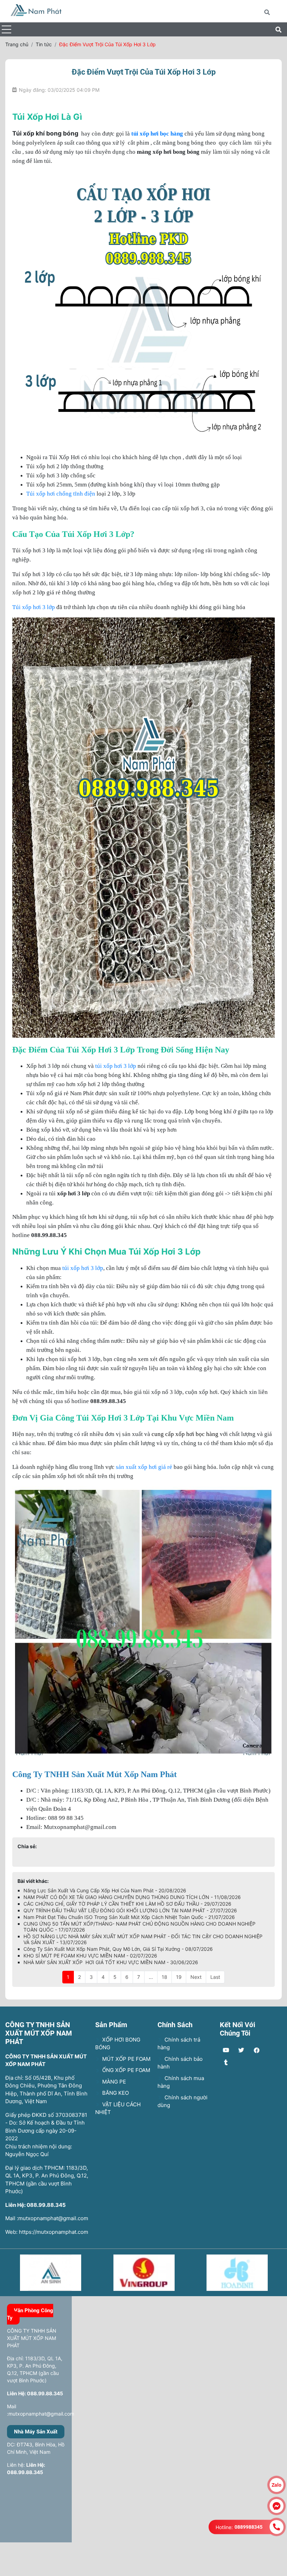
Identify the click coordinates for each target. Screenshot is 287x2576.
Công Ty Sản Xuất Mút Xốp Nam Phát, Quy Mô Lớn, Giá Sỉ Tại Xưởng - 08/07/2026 (118, 1949)
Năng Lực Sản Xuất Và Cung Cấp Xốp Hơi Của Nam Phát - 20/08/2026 (105, 1890)
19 (179, 1977)
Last (215, 1977)
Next (196, 1977)
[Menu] (6, 30)
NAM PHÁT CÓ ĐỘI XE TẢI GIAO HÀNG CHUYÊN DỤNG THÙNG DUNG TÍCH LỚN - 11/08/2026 (132, 1897)
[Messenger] (276, 2506)
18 (164, 1977)
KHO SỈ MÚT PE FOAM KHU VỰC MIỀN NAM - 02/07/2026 (90, 1956)
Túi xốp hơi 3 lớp (34, 607)
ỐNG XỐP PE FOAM (125, 2070)
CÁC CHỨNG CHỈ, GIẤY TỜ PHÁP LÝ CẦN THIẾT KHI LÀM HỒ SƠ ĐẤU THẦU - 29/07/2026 (127, 1904)
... (151, 1977)
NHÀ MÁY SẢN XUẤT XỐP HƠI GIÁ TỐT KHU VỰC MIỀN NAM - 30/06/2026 (111, 1962)
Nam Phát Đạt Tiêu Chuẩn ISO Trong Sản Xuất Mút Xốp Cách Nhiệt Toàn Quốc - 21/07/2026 (129, 1917)
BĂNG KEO (115, 2093)
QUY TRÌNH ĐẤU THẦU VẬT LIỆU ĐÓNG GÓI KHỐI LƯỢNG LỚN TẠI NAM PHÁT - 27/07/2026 (130, 1910)
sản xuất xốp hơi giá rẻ (143, 1467)
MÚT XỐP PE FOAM (126, 2059)
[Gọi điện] (276, 2527)
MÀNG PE (113, 2082)
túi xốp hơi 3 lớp (115, 1066)
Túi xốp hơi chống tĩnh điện (61, 494)
